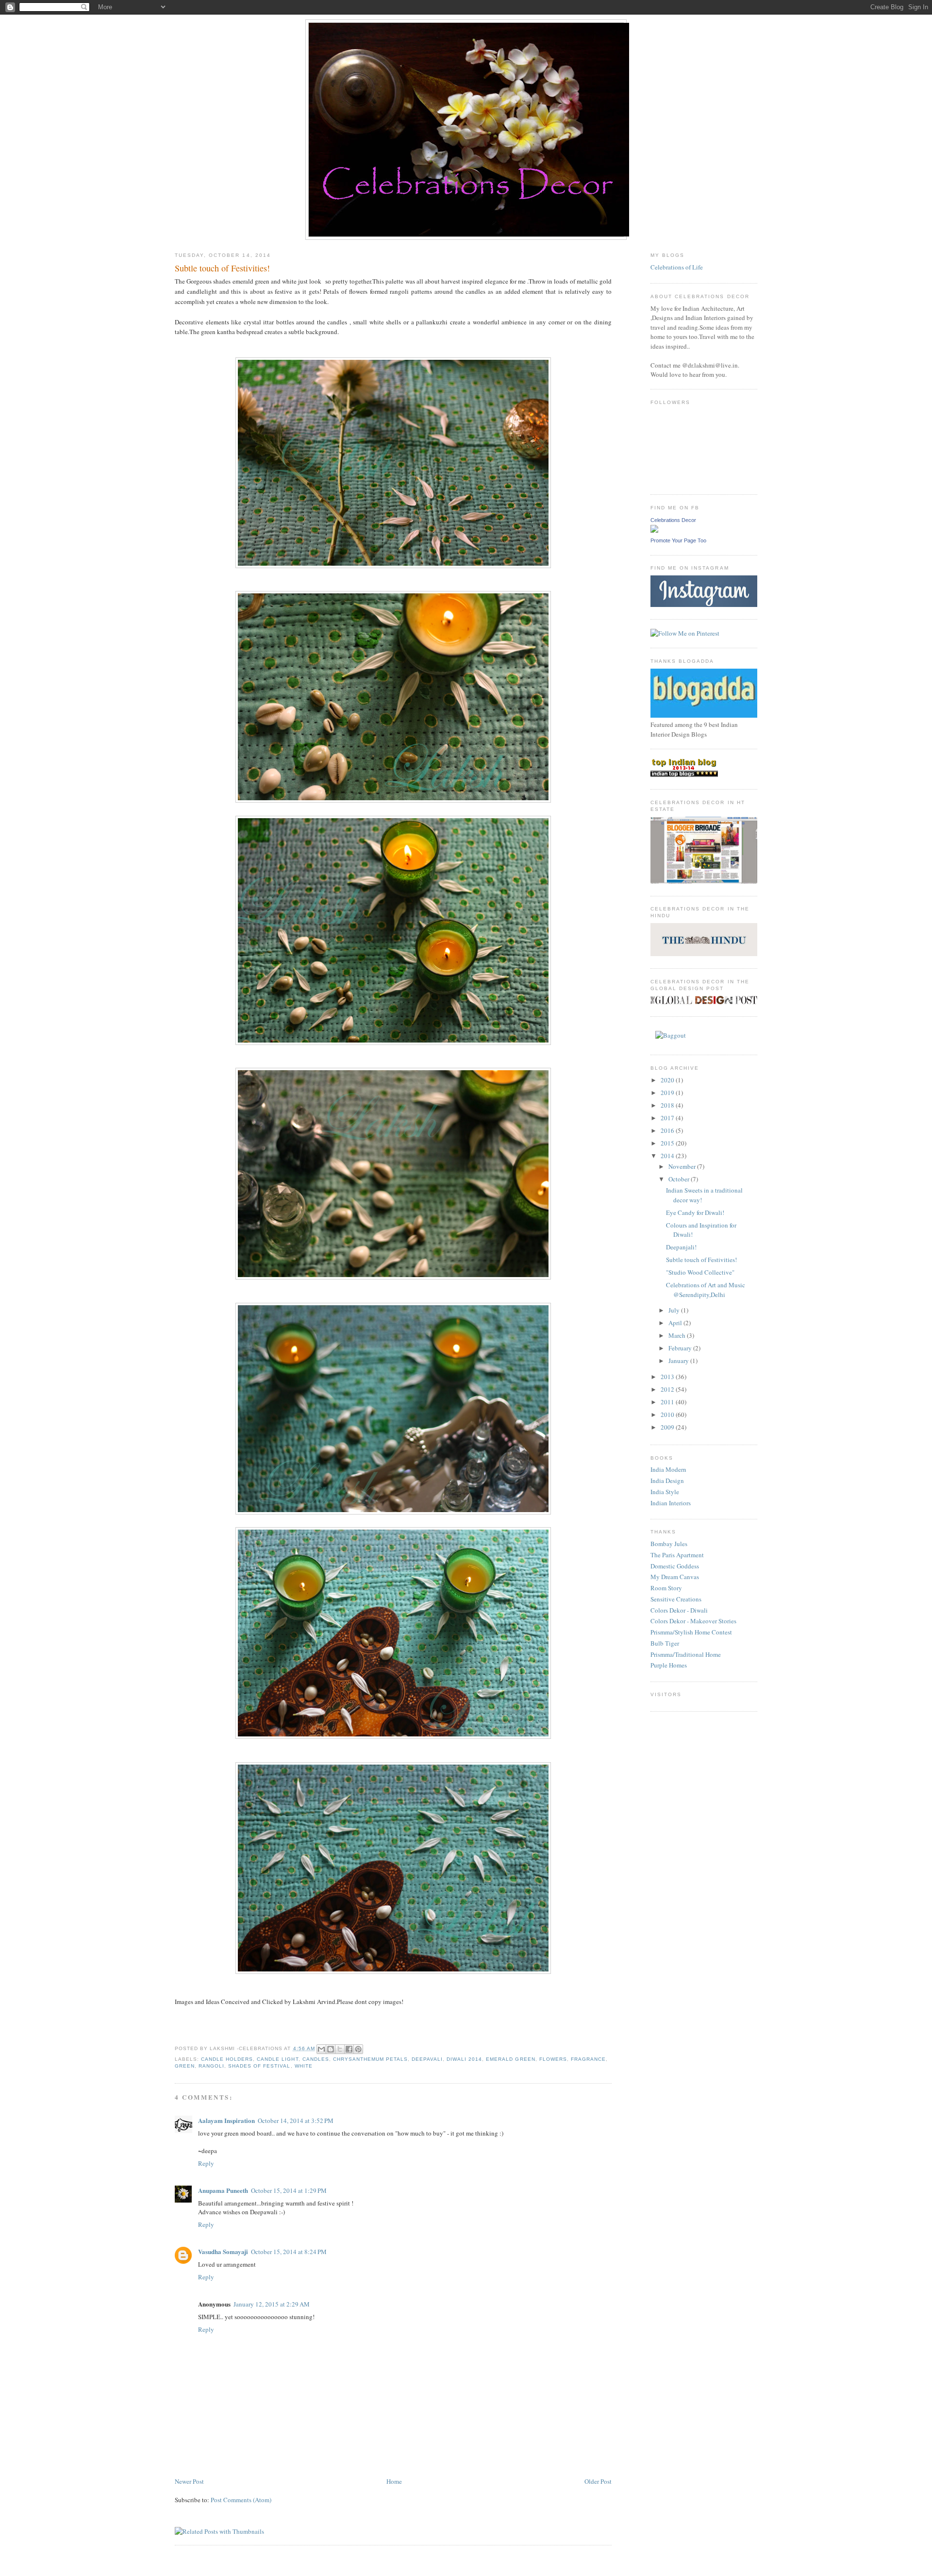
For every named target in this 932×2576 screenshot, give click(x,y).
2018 (668, 1105)
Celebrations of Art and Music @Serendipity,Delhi (706, 1290)
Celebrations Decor (673, 520)
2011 (668, 1402)
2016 (668, 1130)
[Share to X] (340, 2049)
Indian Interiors (671, 1503)
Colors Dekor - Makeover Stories (693, 1621)
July (675, 1310)
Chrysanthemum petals (370, 2059)
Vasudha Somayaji (223, 2251)
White (304, 2066)
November (683, 1166)
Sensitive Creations (676, 1599)
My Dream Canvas (675, 1577)
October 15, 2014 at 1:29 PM (289, 2190)
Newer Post (189, 2481)
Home (394, 2481)
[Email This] (321, 2049)
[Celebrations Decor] (654, 530)
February (681, 1348)
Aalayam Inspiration (226, 2120)
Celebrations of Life (677, 267)
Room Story (666, 1588)
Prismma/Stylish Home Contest (691, 1632)
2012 (668, 1389)
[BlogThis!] (331, 2049)
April (676, 1323)
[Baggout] (671, 1035)
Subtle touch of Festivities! (701, 1260)
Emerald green (510, 2059)
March (678, 1335)
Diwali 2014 (464, 2059)
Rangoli (211, 2066)
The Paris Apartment (677, 1555)
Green (185, 2066)
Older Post (598, 2481)
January (679, 1361)
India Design (667, 1481)
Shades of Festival (259, 2066)
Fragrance (588, 2059)
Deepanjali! (681, 1247)
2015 (668, 1143)
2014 (668, 1156)
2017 (668, 1118)
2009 (668, 1427)
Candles (316, 2059)
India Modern (668, 1469)
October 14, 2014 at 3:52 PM (296, 2121)
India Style (665, 1492)
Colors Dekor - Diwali (679, 1610)
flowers (553, 2059)
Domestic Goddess (675, 1566)
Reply (206, 2163)
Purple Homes (669, 1665)
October (680, 1179)
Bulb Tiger (665, 1643)
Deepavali (427, 2059)
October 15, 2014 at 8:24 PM (289, 2252)
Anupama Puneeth (223, 2190)
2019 (668, 1093)
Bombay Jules (669, 1544)
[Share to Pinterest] (358, 2049)
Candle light (277, 2059)
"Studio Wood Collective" (700, 1272)
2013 (668, 1377)
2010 (668, 1414)
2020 (668, 1080)
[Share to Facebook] (349, 2049)
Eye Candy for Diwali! (695, 1212)
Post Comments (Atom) (241, 2500)
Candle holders (227, 2059)
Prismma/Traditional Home (686, 1654)
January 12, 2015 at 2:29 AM (272, 2304)
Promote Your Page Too (678, 540)
